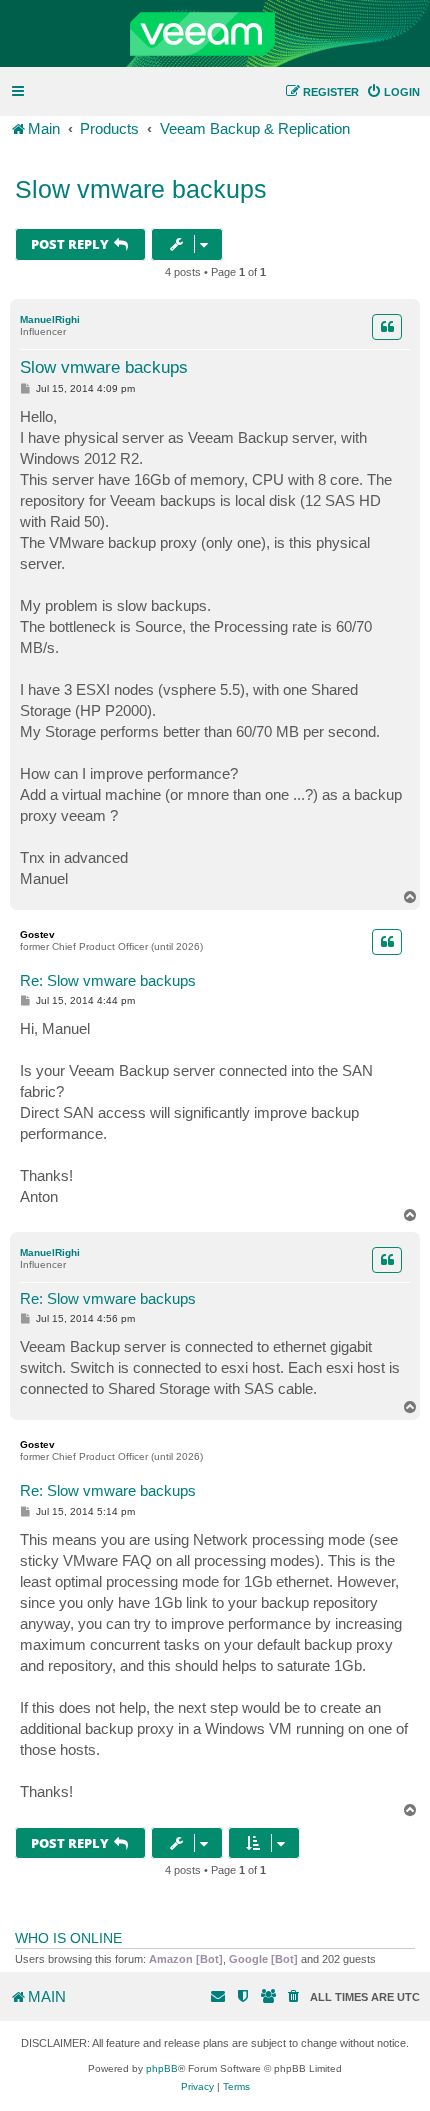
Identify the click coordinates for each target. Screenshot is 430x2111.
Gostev (37, 934)
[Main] (215, 34)
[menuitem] (393, 92)
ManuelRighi (50, 319)
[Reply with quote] (387, 327)
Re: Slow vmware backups (108, 980)
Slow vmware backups (141, 189)
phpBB (162, 2068)
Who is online (68, 1938)
